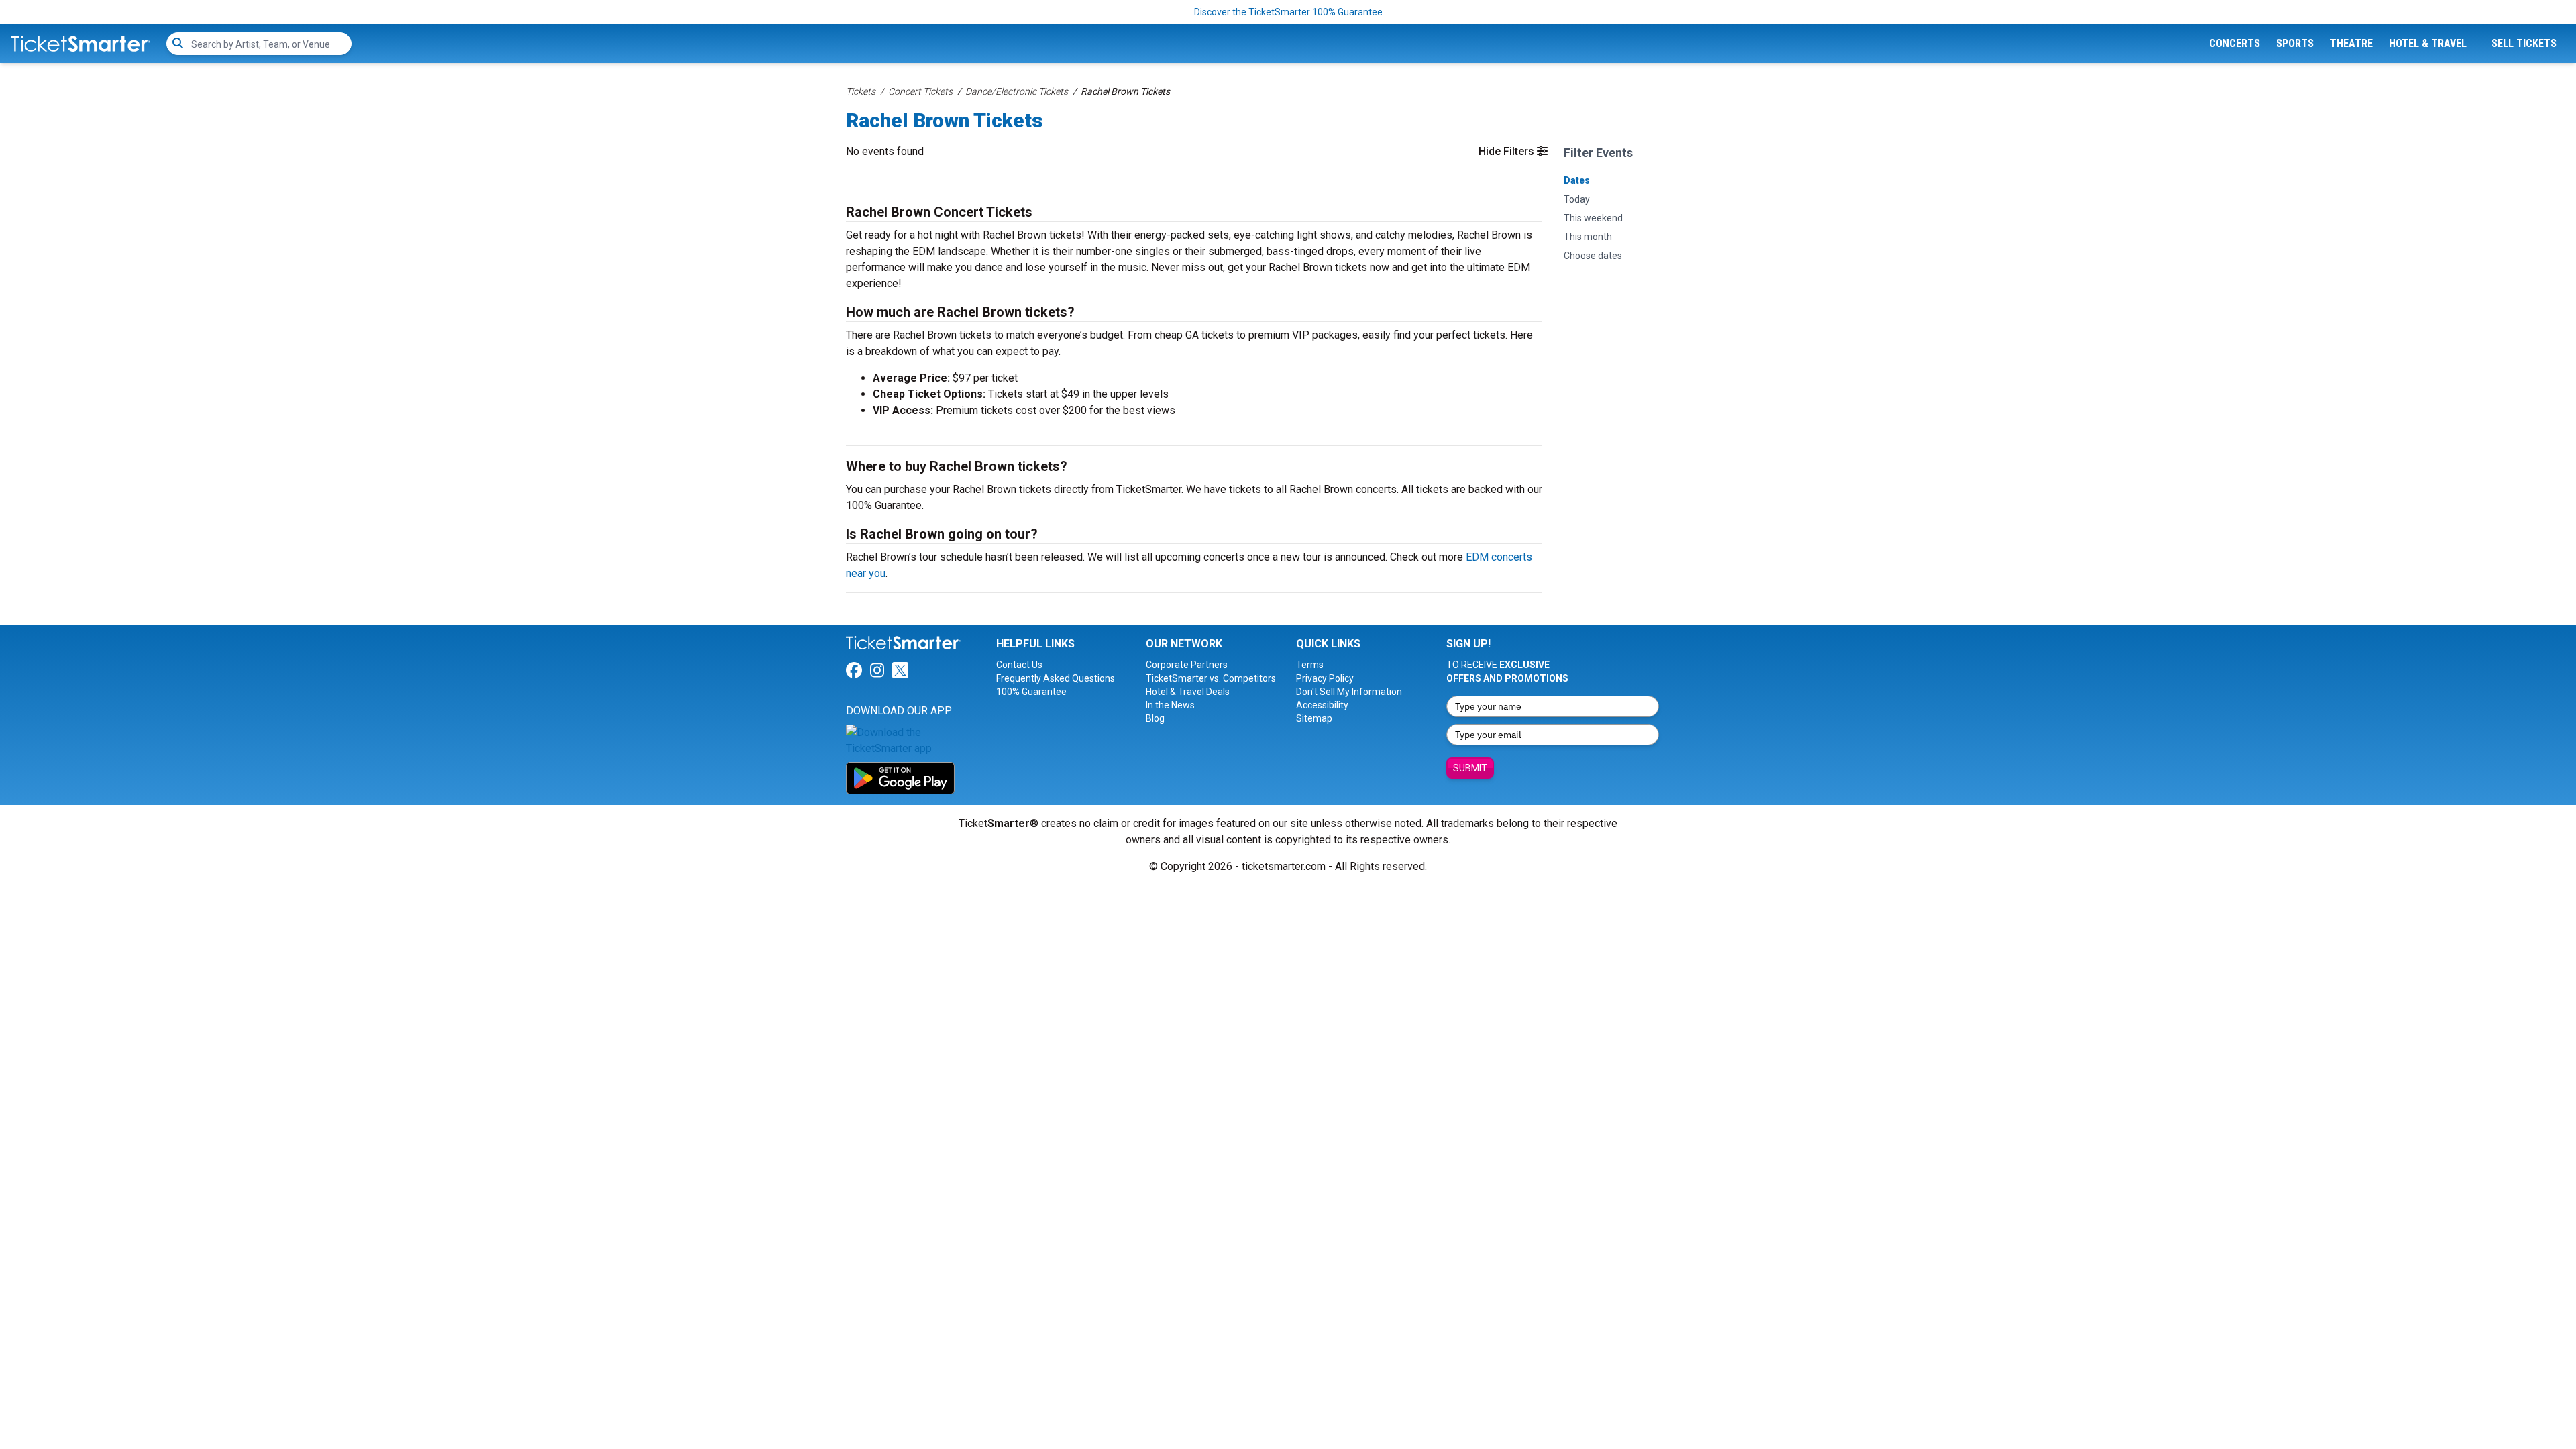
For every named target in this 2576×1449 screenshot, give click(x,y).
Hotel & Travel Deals (1188, 692)
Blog (1155, 718)
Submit (1470, 768)
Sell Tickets (2524, 43)
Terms (1310, 665)
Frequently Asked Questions (1056, 678)
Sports (2295, 43)
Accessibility (1322, 705)
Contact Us (1019, 665)
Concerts (2235, 43)
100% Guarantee (1031, 692)
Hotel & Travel (2428, 43)
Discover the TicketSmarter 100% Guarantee (1288, 12)
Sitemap (1314, 718)
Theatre (2351, 43)
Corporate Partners (1187, 665)
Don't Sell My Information (1349, 692)
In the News (1170, 705)
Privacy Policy (1325, 678)
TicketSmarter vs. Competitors (1211, 678)
